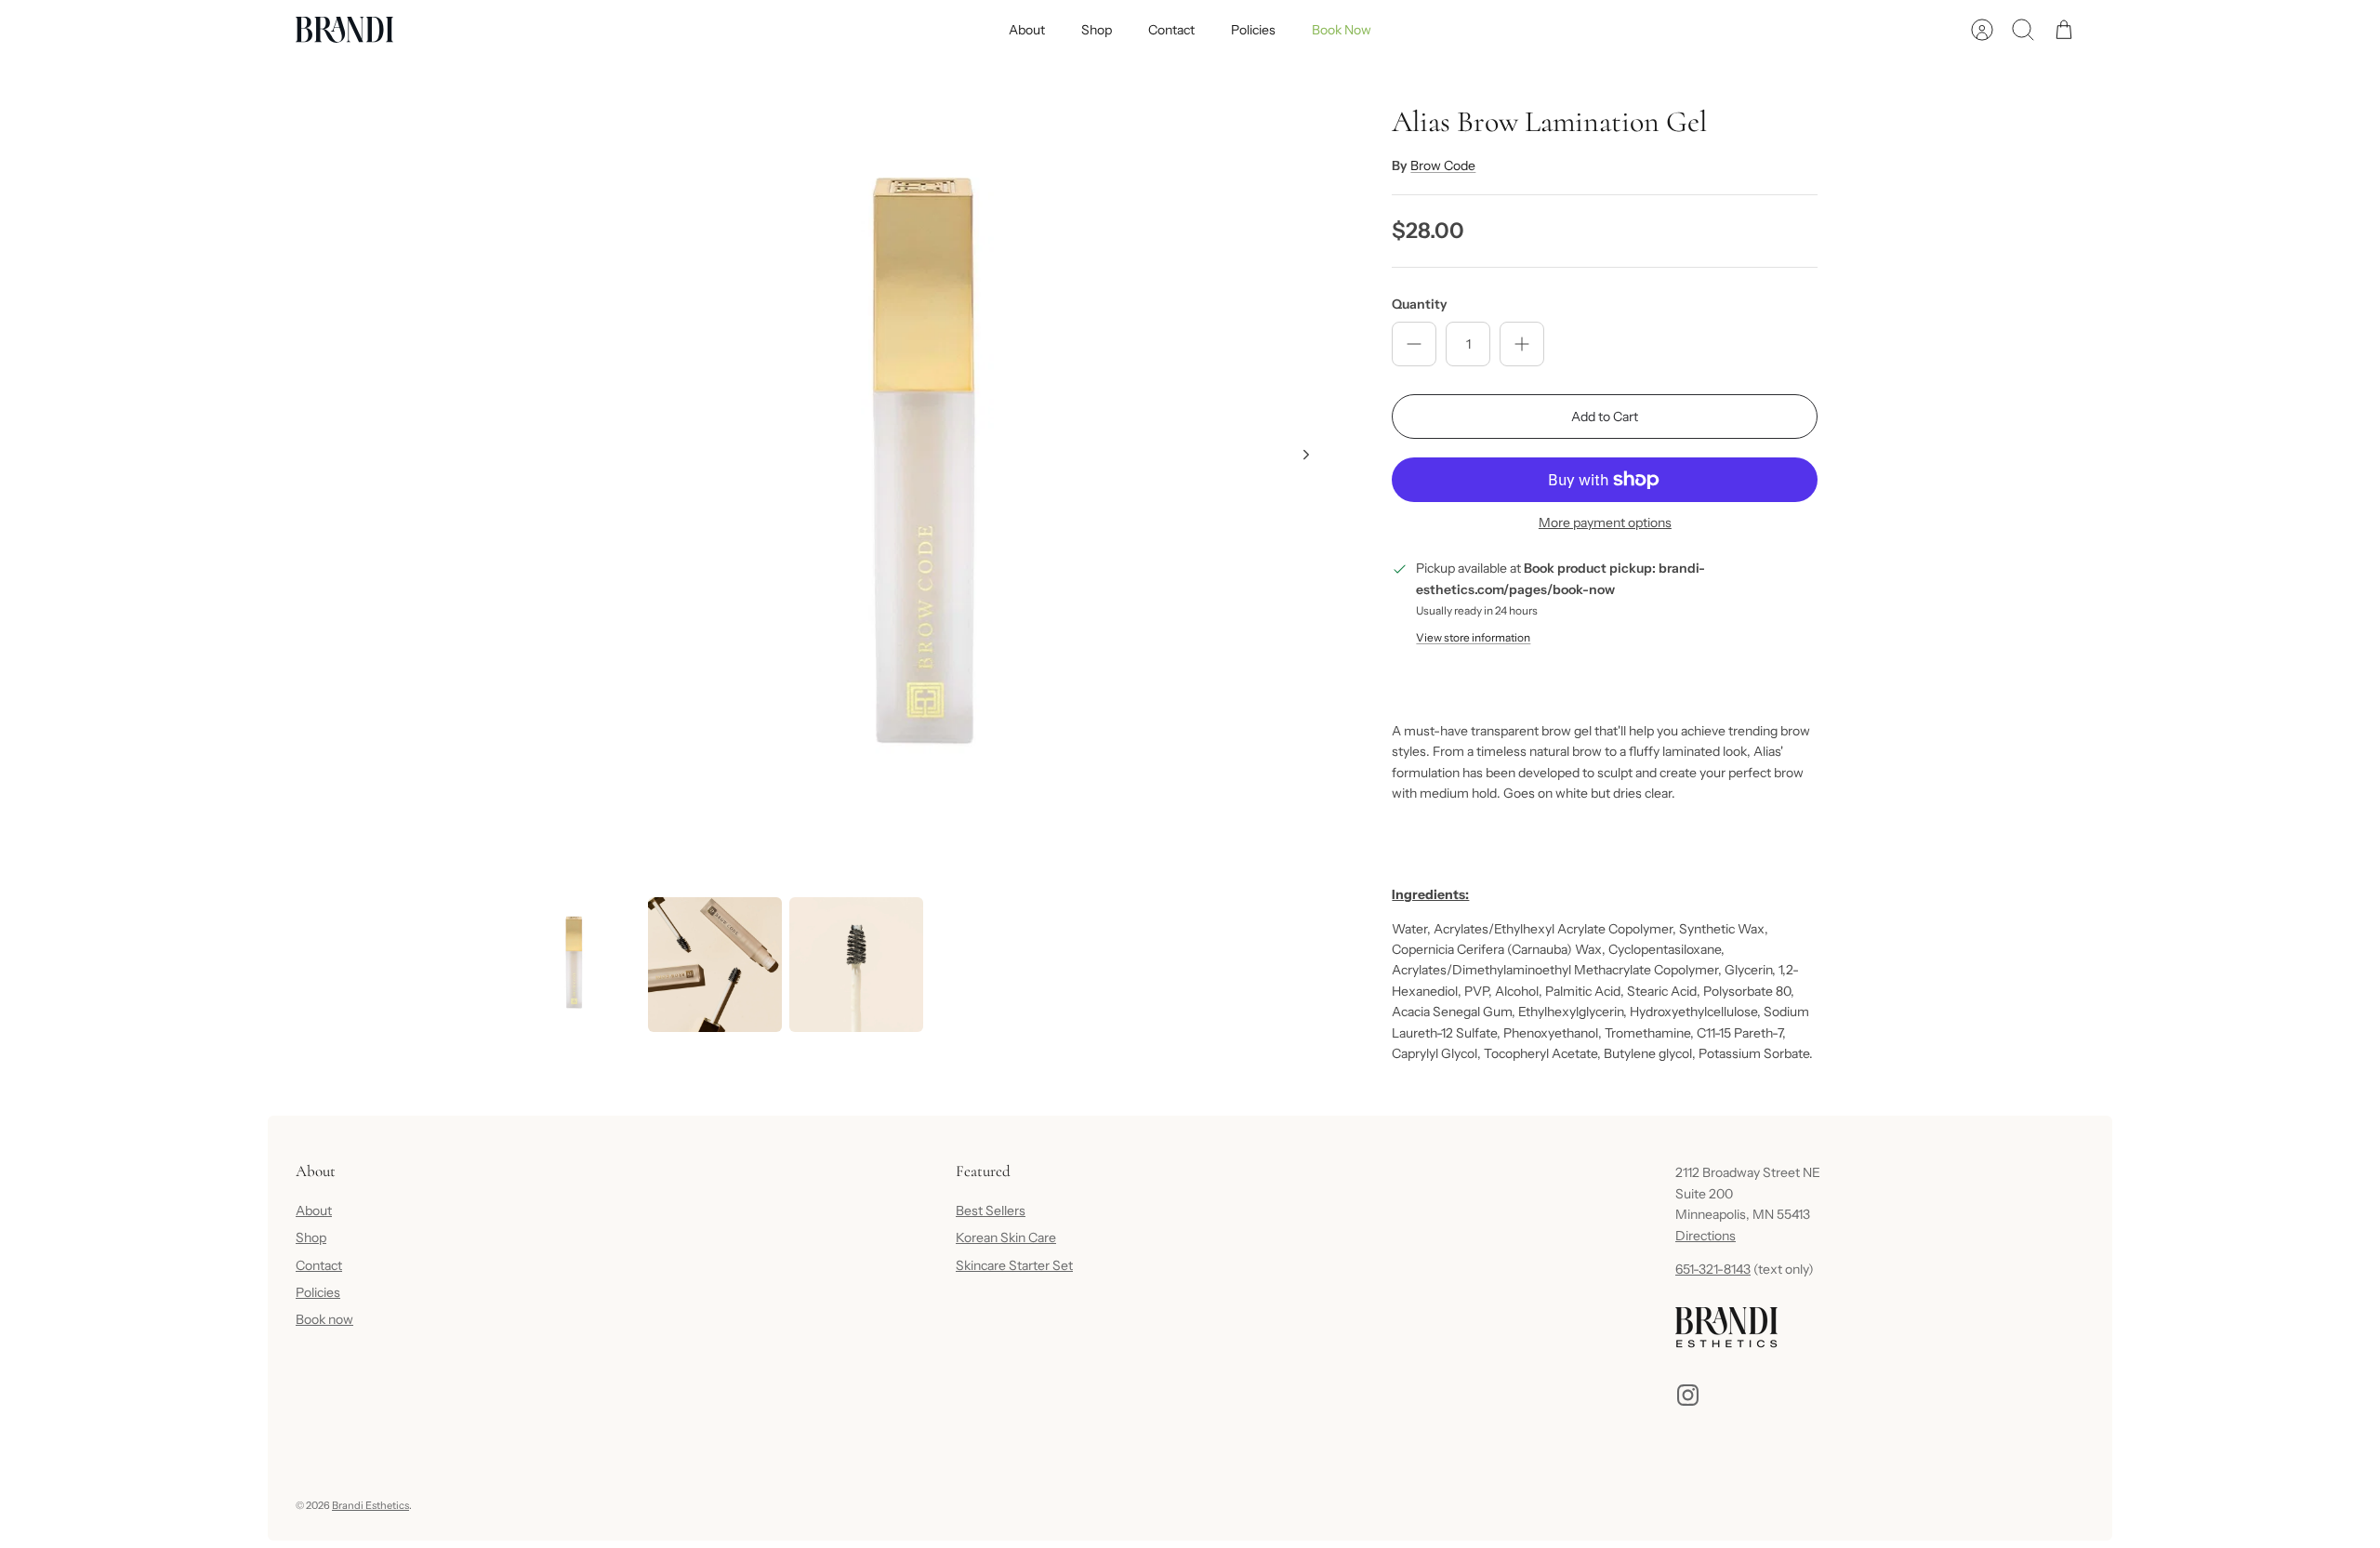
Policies (1253, 30)
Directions (1706, 1236)
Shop (1097, 30)
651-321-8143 (1713, 1269)
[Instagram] (1688, 1395)
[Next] (1306, 455)
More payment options (1605, 523)
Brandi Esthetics (370, 1505)
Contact (1171, 30)
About (1027, 30)
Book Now (1342, 30)
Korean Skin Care (1006, 1237)
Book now (324, 1319)
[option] (922, 475)
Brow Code (1443, 165)
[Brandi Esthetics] (344, 30)
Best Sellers (991, 1211)
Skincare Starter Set (1014, 1265)
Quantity (1420, 304)
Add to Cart (1605, 417)
